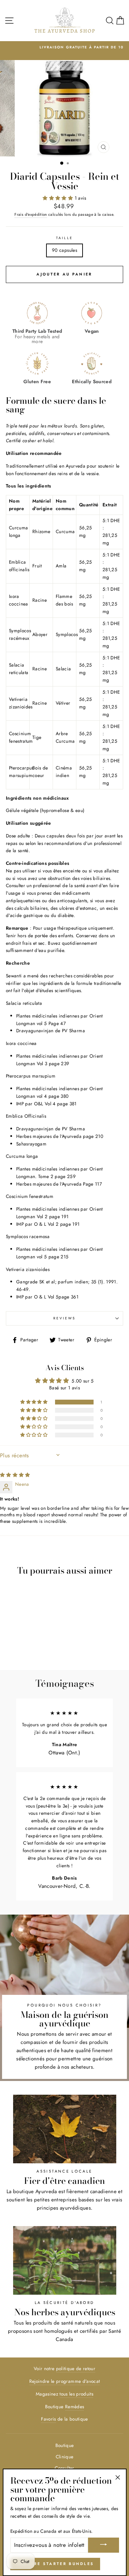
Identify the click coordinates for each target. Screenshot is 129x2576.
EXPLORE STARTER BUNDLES (55, 2564)
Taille (64, 238)
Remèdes (74, 2407)
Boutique (65, 2445)
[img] (15, 1475)
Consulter (64, 2468)
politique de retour (76, 2368)
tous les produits (76, 2394)
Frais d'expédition (31, 214)
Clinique (65, 2457)
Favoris (48, 2419)
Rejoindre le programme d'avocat (65, 2381)
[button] (58, 198)
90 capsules (64, 250)
